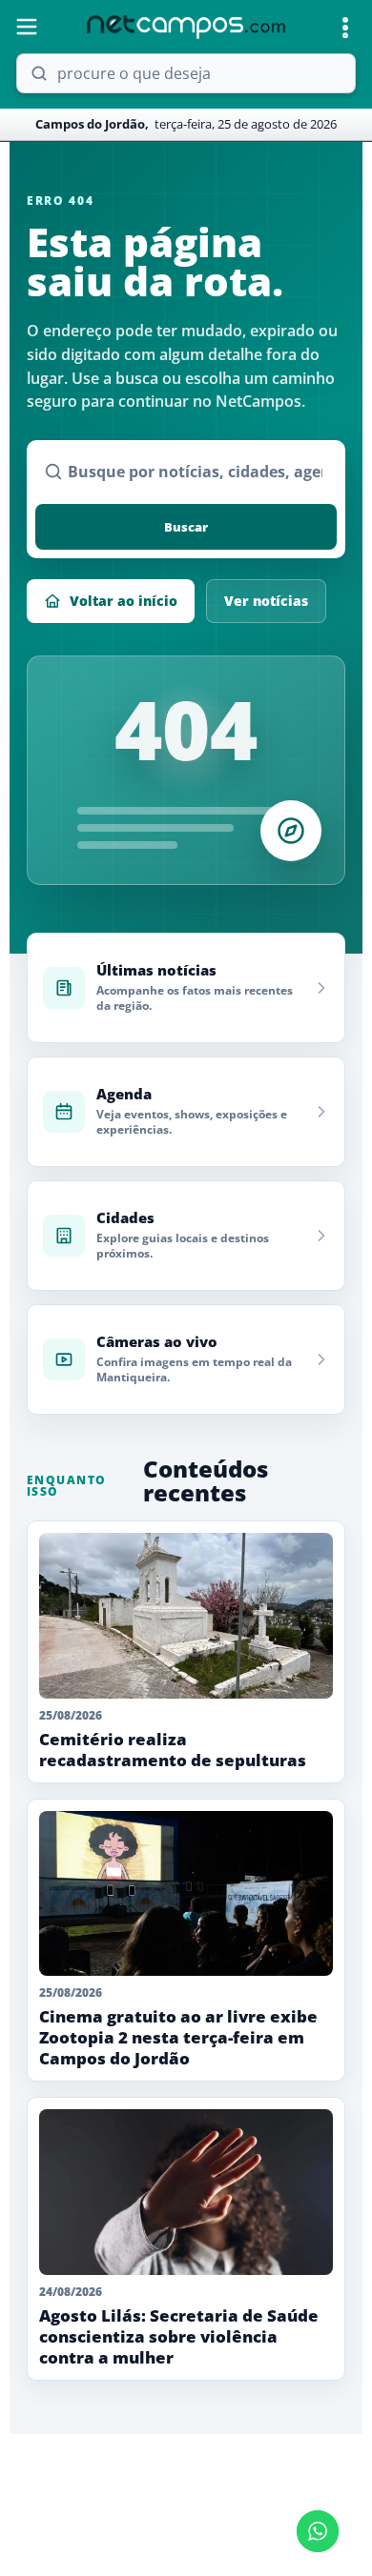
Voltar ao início (124, 601)
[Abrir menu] (27, 27)
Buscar (186, 527)
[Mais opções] (345, 28)
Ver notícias (266, 601)
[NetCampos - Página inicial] (186, 27)
